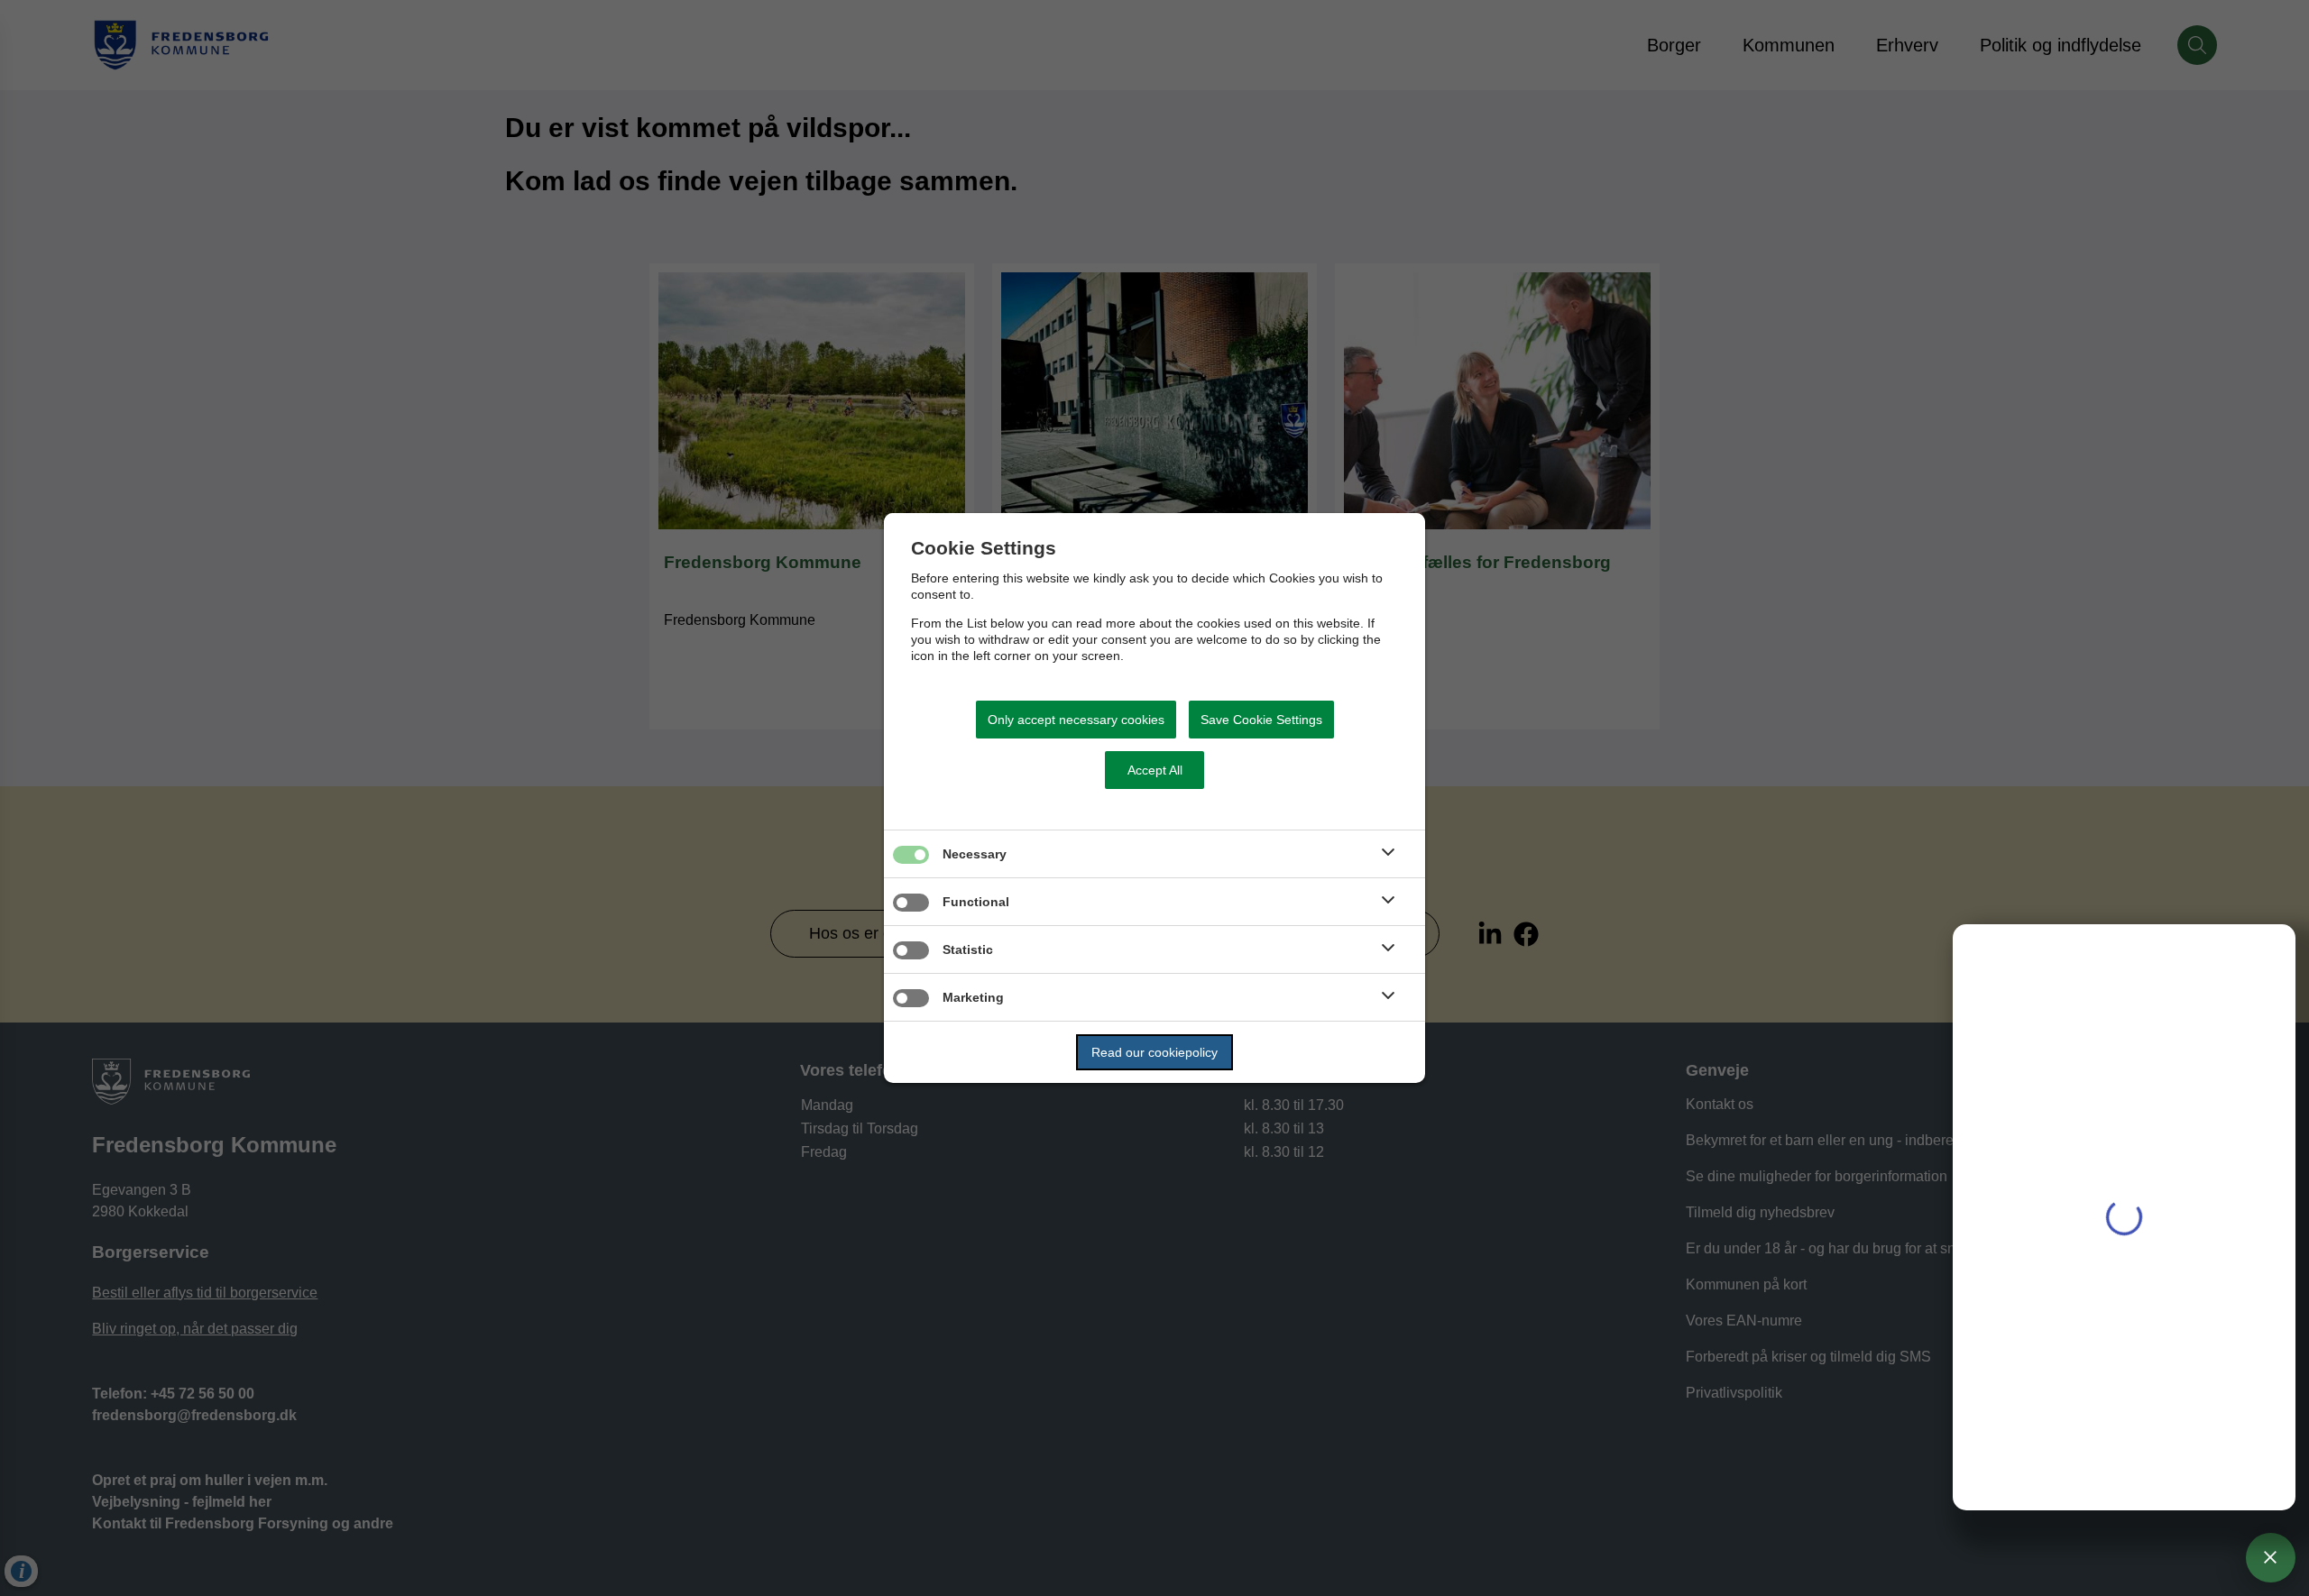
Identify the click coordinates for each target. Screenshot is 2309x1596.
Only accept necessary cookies (1076, 720)
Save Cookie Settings (1261, 720)
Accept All (1155, 770)
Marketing (973, 997)
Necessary (975, 854)
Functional (976, 902)
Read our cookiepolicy (1154, 1052)
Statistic (968, 949)
